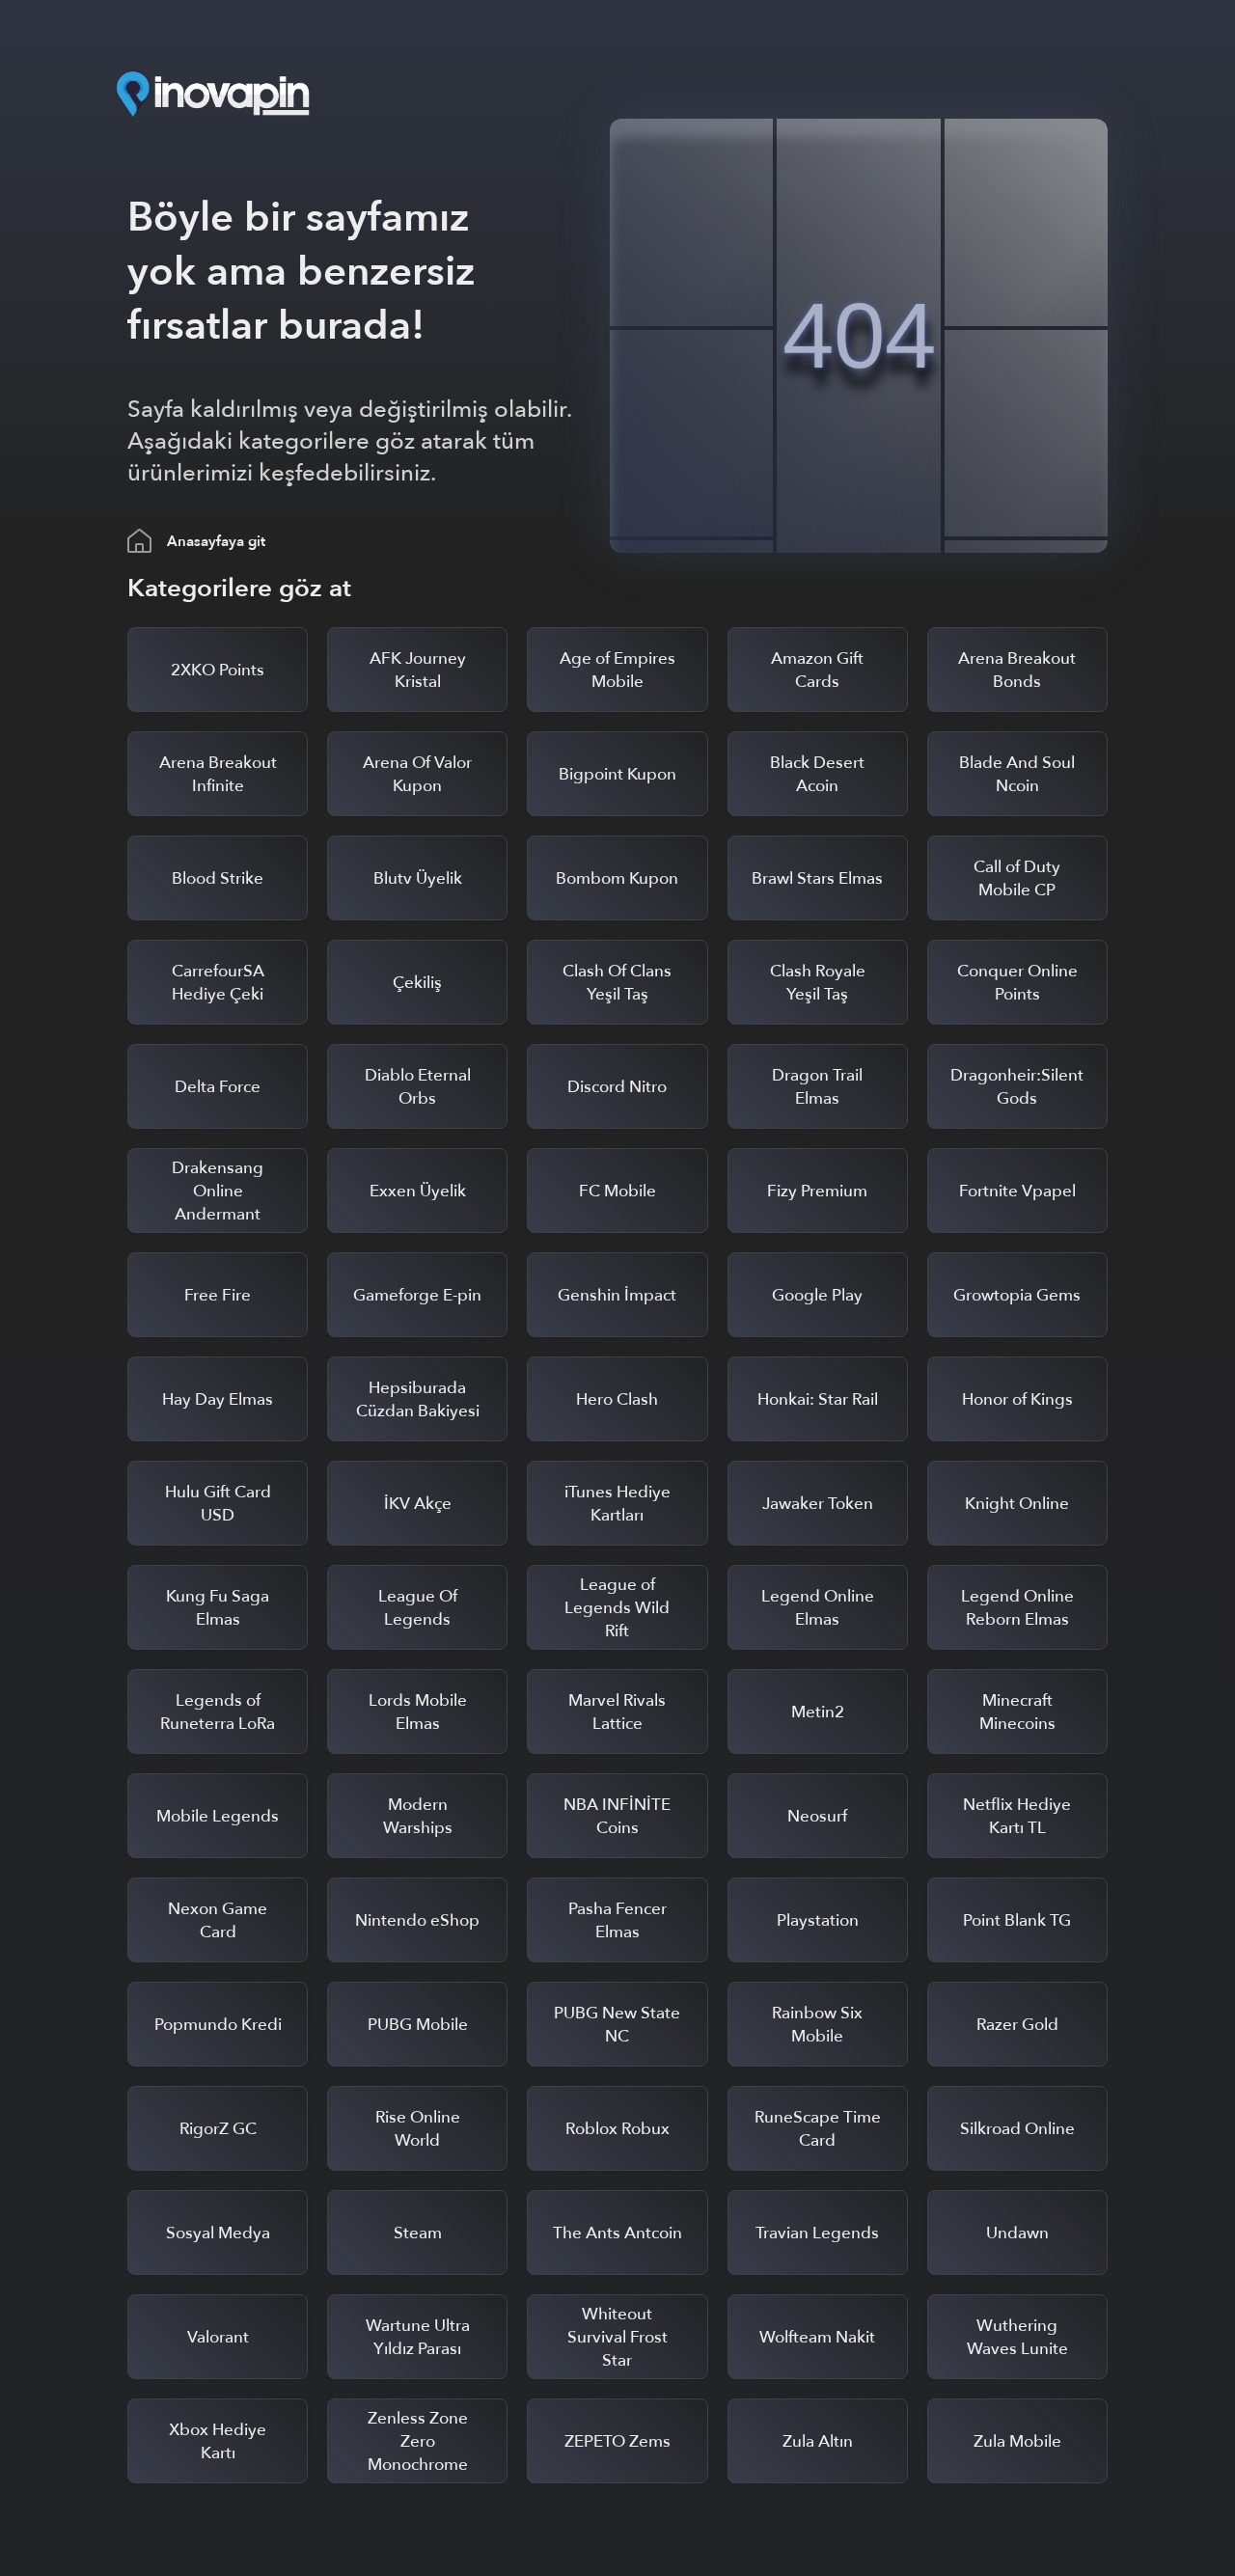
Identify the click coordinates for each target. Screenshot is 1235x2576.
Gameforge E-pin (417, 1295)
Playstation (818, 1920)
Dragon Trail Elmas (817, 1087)
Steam (418, 2233)
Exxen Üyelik (418, 1191)
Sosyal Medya (218, 2233)
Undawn (1017, 2233)
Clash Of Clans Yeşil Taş (617, 983)
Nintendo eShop (417, 1920)
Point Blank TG (1017, 1920)
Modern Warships (418, 1816)
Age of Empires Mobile (617, 670)
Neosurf (817, 1816)
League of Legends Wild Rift (617, 1608)
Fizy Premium (817, 1191)
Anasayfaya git (216, 541)
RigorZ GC (218, 2129)
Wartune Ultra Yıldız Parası (418, 2337)
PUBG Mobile (418, 2025)
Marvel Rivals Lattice (617, 1712)
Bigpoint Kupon (617, 774)
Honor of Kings (1017, 1399)
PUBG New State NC (617, 2025)
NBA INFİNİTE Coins (617, 1816)
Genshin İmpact (617, 1295)
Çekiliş (417, 983)
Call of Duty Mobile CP (1017, 878)
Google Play (817, 1295)
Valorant (218, 2337)
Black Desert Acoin (817, 774)
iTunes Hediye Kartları (617, 1504)
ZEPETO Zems (617, 2441)
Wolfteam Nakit (817, 2337)
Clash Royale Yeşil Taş (818, 983)
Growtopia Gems (1017, 1295)
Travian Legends (817, 2233)
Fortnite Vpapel (1017, 1191)
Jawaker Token (818, 1504)
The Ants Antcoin (617, 2233)
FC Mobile (617, 1191)
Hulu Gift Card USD (218, 1504)
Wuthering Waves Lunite (1017, 2337)
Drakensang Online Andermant (218, 1191)
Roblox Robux (617, 2129)
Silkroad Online (1017, 2129)
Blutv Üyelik (418, 878)
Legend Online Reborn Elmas (1017, 1608)
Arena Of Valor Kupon (417, 774)
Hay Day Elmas (218, 1399)
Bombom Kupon (617, 878)
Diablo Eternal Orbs (418, 1087)
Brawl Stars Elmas (817, 878)
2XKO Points (218, 670)
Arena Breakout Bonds (1017, 670)
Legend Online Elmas (818, 1608)
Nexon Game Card (218, 1920)
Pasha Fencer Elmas (617, 1920)
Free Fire (218, 1295)
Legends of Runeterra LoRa (218, 1712)
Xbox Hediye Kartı (218, 2441)
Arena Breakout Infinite (218, 774)
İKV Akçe (418, 1504)
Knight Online (1017, 1504)
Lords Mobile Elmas (418, 1712)
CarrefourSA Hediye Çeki (218, 983)
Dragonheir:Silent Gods (1017, 1087)
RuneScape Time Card (818, 2129)
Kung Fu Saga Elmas (218, 1608)
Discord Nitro (617, 1087)
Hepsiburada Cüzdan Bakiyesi (418, 1399)
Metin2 (818, 1712)
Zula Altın (818, 2441)
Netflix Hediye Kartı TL (1017, 1816)
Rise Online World (418, 2129)
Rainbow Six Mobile (817, 2025)
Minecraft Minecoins (1017, 1712)
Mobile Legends (218, 1816)
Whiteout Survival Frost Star (617, 2337)
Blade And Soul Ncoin (1017, 774)
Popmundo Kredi (218, 2025)
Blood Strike (218, 878)
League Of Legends (418, 1608)
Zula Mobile (1017, 2441)
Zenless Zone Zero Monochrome (418, 2441)
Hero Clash (617, 1399)
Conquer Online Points (1017, 983)
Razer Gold (1017, 2025)
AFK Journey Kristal (418, 670)
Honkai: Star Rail (818, 1399)
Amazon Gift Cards (817, 670)
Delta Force (218, 1087)
